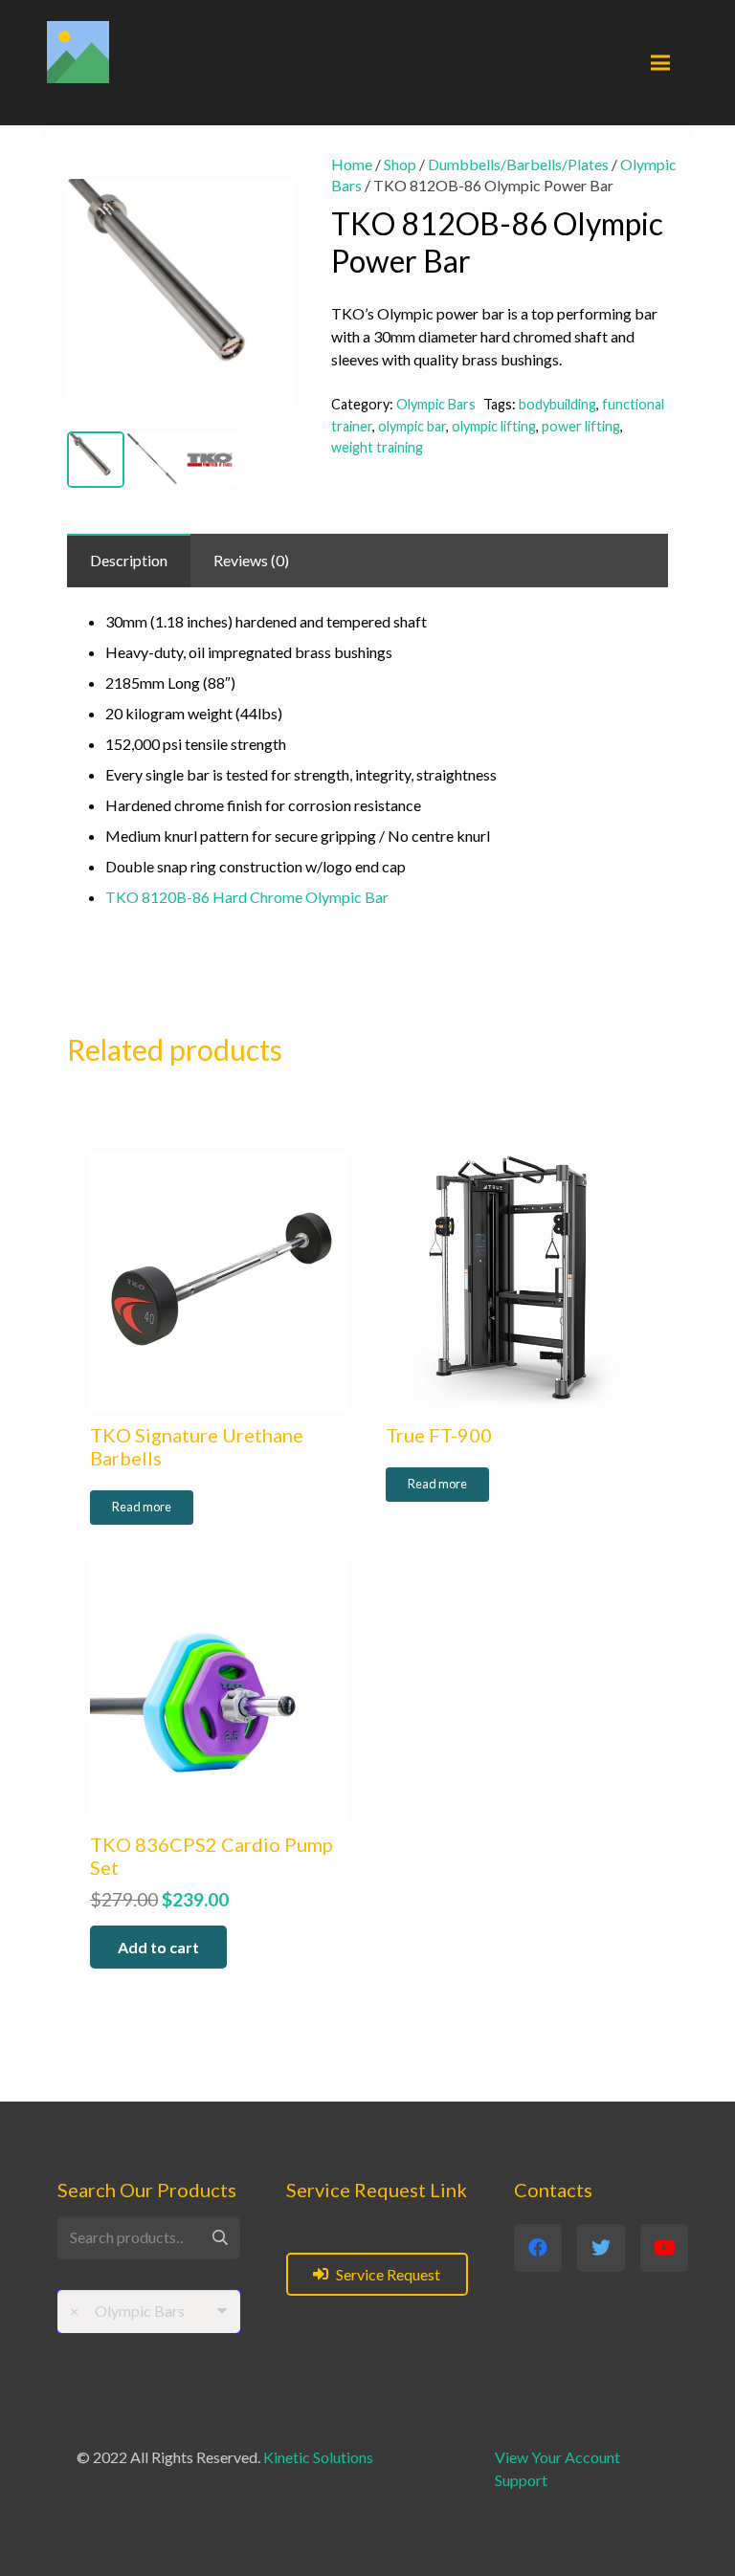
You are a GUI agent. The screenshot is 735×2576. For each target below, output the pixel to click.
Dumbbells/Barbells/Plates (518, 164)
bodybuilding (557, 404)
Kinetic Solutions (318, 2457)
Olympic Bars (436, 404)
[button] (265, 185)
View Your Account (557, 2457)
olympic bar (412, 426)
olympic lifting (494, 426)
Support (521, 2480)
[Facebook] (538, 2248)
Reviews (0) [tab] (251, 560)
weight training (377, 447)
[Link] (78, 52)
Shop (400, 164)
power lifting (581, 426)
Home (352, 164)
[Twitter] (601, 2248)
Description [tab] (129, 560)
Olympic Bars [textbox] (127, 2311)
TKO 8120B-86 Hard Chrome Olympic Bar (247, 897)
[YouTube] (664, 2248)
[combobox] (149, 2312)
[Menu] (660, 63)
